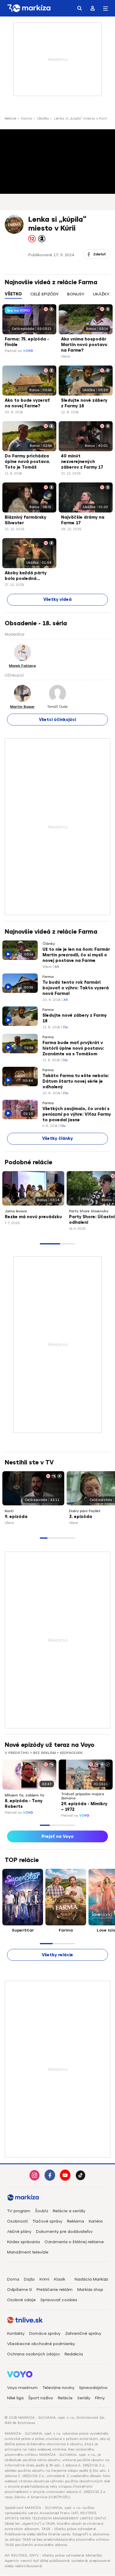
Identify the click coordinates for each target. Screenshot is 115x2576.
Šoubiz (42, 2211)
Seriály (84, 2398)
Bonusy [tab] (76, 294)
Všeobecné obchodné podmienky (41, 2344)
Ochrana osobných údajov (33, 2354)
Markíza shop (90, 2290)
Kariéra (96, 2221)
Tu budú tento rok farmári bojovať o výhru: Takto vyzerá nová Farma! (76, 988)
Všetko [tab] (13, 294)
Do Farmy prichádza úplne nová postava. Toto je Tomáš (27, 462)
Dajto (29, 2279)
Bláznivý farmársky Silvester (26, 520)
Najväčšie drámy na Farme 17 (83, 520)
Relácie (10, 118)
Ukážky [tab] (101, 294)
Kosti (9, 1511)
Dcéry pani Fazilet (85, 1511)
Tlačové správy (47, 2221)
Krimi (44, 2279)
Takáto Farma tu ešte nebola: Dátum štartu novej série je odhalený (76, 1081)
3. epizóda (80, 1517)
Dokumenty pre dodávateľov (64, 2232)
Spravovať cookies (59, 2300)
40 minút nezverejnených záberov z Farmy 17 (82, 462)
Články (49, 944)
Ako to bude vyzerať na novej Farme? (27, 403)
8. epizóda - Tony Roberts (24, 1804)
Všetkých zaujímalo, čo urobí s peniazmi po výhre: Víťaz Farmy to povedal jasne (77, 1114)
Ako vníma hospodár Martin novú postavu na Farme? (84, 345)
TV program (19, 2211)
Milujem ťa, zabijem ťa (24, 1795)
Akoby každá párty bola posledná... (26, 576)
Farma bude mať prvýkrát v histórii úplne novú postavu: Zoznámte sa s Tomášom (73, 1048)
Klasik (60, 2279)
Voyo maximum (22, 2388)
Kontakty (16, 2333)
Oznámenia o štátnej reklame (74, 2242)
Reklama (75, 2221)
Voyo (28, 351)
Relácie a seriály (69, 2211)
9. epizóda (16, 1517)
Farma (27, 118)
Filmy (100, 2398)
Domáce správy (45, 2333)
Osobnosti (17, 2221)
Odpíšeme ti (19, 2290)
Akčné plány (19, 2232)
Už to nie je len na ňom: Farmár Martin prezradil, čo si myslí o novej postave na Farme (76, 955)
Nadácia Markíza (91, 2279)
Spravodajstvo (93, 2388)
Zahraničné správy (83, 2333)
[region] (57, 297)
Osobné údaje (21, 2300)
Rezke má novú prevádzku (33, 1217)
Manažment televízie (28, 2252)
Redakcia (74, 2354)
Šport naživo (41, 2398)
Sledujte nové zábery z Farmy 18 (84, 403)
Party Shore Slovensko (89, 1211)
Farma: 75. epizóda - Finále (27, 342)
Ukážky (43, 118)
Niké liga (15, 2398)
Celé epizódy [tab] (45, 294)
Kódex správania (23, 2242)
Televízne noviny (58, 2388)
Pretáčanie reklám (55, 2290)
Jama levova (16, 1211)
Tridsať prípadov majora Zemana (83, 1796)
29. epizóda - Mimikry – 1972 (84, 1807)
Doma (13, 2279)
